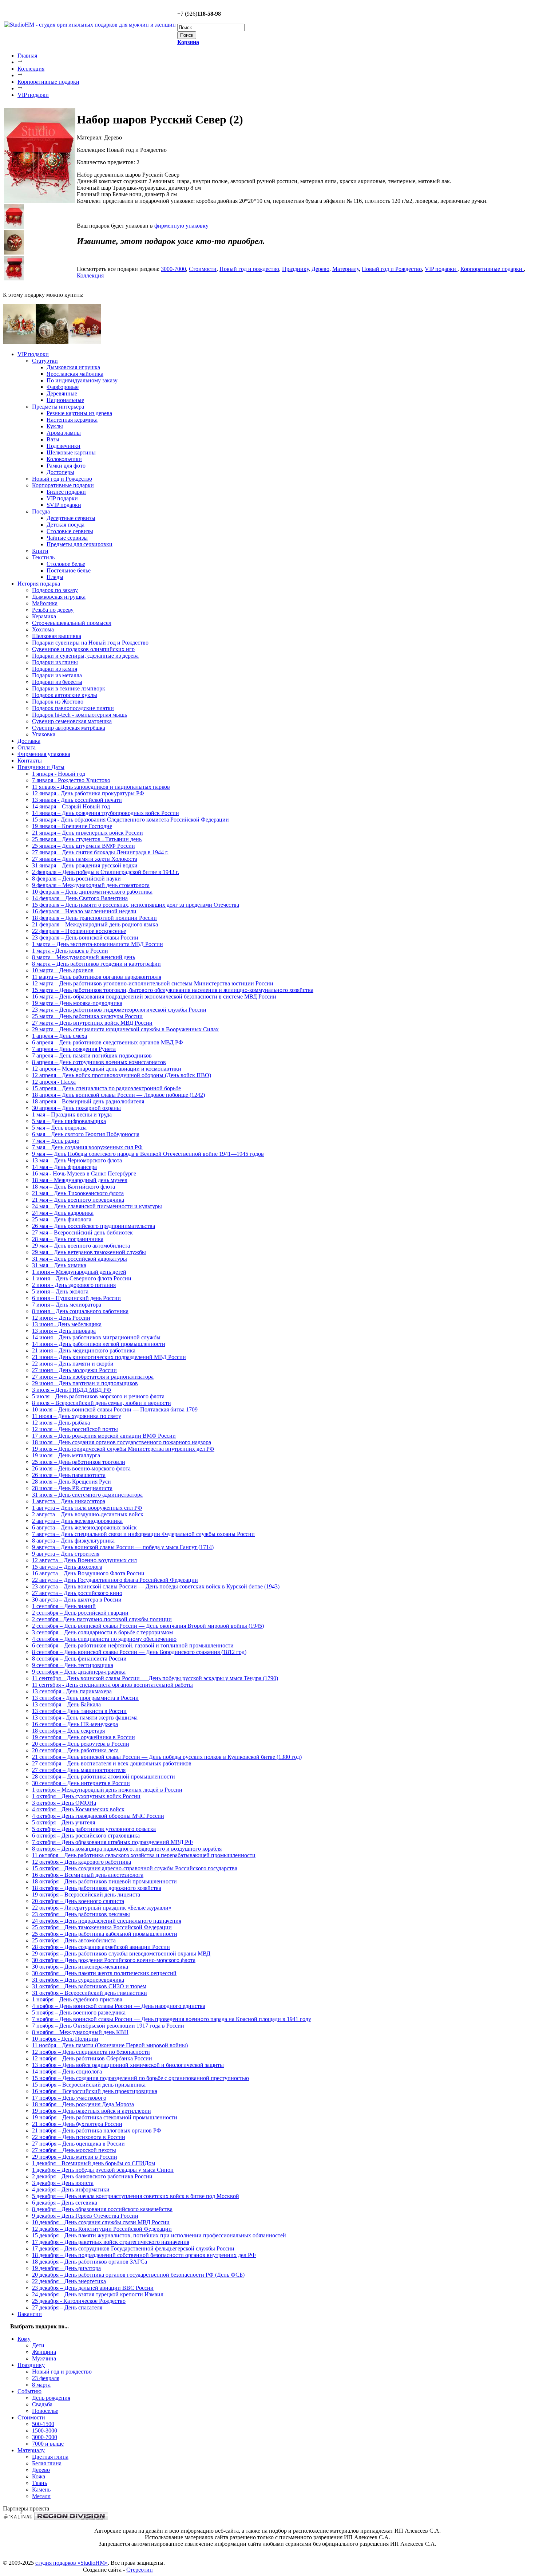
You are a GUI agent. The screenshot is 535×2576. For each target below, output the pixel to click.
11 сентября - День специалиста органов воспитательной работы (112, 1685)
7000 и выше (48, 2444)
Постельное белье (69, 570)
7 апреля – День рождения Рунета (74, 1049)
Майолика (45, 603)
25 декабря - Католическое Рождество (79, 2301)
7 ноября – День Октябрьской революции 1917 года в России (108, 2026)
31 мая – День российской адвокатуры (80, 1259)
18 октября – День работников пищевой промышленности (104, 1881)
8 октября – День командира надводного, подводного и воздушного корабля (127, 1849)
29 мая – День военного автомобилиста (81, 1246)
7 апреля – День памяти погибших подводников (92, 1055)
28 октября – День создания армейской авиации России (101, 1947)
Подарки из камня (55, 669)
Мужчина (44, 2358)
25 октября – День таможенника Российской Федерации (102, 1927)
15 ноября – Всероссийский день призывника (89, 2085)
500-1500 (43, 2424)
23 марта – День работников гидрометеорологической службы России (119, 1010)
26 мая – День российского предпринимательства (94, 1226)
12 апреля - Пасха (54, 1082)
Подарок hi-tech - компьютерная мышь (80, 715)
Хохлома (43, 629)
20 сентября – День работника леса (75, 1750)
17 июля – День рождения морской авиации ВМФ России (104, 1436)
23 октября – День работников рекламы (81, 1914)
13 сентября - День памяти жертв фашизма (85, 1718)
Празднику (295, 269)
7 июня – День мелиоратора (67, 1305)
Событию (29, 2391)
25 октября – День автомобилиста (74, 1940)
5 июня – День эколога (60, 1291)
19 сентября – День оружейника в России (84, 1737)
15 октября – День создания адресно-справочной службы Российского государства (135, 1868)
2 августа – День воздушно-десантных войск (88, 1514)
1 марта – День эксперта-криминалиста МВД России (98, 944)
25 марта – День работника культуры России (87, 1016)
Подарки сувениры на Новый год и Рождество (90, 643)
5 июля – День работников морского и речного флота (98, 1396)
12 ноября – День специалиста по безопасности (91, 2052)
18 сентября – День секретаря (68, 1731)
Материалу (346, 269)
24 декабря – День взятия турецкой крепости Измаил (98, 2294)
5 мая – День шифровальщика (69, 1121)
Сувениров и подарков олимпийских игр (83, 649)
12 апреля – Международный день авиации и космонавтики (107, 1069)
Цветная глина (50, 2457)
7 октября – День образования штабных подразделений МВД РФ (112, 1842)
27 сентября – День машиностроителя (79, 1770)
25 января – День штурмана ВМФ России (84, 846)
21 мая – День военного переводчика (78, 1200)
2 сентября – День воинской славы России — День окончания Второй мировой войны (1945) (148, 1626)
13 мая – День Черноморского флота (77, 1160)
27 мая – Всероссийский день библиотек (82, 1232)
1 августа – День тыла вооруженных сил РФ (87, 1508)
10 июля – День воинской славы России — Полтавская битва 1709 (115, 1409)
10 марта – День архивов (63, 970)
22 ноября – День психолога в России (79, 2137)
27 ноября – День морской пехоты (74, 2150)
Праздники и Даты (41, 767)
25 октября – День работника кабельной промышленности (105, 1934)
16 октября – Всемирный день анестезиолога (88, 1875)
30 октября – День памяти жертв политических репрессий (104, 1973)
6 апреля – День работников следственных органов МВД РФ (108, 1042)
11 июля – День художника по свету (77, 1416)
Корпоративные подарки (48, 82)
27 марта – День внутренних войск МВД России (92, 1023)
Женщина (44, 2352)
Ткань (39, 2483)
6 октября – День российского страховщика (86, 1836)
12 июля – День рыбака (61, 1423)
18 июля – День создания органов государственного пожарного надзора (122, 1442)
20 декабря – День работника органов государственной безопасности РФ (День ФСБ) (138, 2275)
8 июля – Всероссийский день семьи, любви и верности (102, 1403)
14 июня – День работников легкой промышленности (99, 1344)
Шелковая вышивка (57, 636)
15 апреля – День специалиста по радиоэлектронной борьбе (106, 1088)
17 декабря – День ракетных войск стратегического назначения (111, 2242)
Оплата (27, 747)
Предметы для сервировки (80, 544)
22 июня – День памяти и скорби (73, 1364)
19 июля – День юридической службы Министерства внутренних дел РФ (123, 1449)
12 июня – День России (61, 1318)
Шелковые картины (71, 452)
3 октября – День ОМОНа (64, 1803)
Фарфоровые (63, 387)
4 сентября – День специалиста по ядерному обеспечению (104, 1639)
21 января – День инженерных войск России (88, 833)
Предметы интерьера (58, 407)
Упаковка (44, 734)
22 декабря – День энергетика (69, 2281)
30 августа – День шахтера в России (77, 1600)
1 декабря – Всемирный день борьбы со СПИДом (94, 2163)
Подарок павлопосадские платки (73, 708)
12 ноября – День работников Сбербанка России (92, 2058)
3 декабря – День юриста (63, 2183)
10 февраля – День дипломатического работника (92, 892)
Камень (41, 2490)
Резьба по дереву (53, 610)
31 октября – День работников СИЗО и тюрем (89, 1986)
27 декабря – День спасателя (67, 2307)
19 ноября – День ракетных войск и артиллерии (92, 2111)
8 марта (41, 2385)
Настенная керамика (72, 420)
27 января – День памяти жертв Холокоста (85, 859)
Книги (40, 551)
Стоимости (203, 269)
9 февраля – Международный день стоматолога (91, 885)
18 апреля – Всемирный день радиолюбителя (88, 1101)
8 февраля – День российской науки (76, 879)
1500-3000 (45, 2431)
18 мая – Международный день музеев (80, 1180)
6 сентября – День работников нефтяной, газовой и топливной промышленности (133, 1645)
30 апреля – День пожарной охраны (76, 1108)
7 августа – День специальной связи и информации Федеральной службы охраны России (143, 1534)
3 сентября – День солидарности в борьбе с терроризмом (102, 1632)
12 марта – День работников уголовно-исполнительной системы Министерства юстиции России (153, 983)
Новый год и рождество (249, 269)
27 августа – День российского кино (77, 1593)
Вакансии (30, 2314)
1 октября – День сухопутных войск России (86, 1796)
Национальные (65, 400)
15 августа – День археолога (67, 1567)
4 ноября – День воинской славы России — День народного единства (119, 2006)
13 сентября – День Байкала (66, 1704)
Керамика (44, 616)
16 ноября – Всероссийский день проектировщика (95, 2091)
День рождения (51, 2398)
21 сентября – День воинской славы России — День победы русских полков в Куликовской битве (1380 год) (167, 1757)
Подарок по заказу (55, 590)
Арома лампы (64, 433)
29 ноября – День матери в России (75, 2157)
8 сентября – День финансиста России (79, 1659)
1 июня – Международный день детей (79, 1272)
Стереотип (140, 2570)
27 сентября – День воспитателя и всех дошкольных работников (112, 1763)
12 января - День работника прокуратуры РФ (88, 793)
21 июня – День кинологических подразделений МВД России (109, 1357)
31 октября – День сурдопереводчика (78, 1980)
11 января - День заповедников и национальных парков (101, 787)
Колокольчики (64, 459)
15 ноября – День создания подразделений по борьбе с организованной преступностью (140, 2078)
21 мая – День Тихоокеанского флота (78, 1193)
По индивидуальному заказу (82, 380)
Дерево (320, 269)
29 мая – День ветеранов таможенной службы (89, 1252)
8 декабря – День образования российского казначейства (102, 2209)
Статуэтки (45, 361)
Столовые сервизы (70, 531)
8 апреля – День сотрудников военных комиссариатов (99, 1062)
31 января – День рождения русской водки (85, 865)
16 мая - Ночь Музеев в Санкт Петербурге (84, 1173)
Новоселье (45, 2411)
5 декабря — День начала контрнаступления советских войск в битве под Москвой (136, 2196)
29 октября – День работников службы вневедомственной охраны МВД (121, 1953)
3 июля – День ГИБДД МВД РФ (72, 1390)
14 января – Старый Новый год (71, 806)
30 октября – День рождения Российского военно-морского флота (114, 1960)
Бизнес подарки (66, 492)
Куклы (55, 426)
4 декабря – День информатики (71, 2189)
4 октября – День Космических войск (78, 1809)
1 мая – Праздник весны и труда (72, 1114)
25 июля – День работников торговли (79, 1462)
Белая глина (47, 2463)
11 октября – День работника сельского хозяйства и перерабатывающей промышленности (144, 1855)
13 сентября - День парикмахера (72, 1691)
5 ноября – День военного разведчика (79, 2012)
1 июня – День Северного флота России (82, 1278)
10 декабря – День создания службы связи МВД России (101, 2222)
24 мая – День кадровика (63, 1213)
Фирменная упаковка (44, 754)
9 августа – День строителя (66, 1554)
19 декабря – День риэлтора (66, 2268)
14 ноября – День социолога (67, 2071)
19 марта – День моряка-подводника (77, 1003)
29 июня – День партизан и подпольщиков (85, 1383)
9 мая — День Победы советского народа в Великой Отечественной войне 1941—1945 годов (148, 1154)
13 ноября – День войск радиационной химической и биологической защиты (128, 2065)
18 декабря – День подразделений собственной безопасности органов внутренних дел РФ (144, 2255)
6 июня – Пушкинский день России (76, 1298)
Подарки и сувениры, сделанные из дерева (85, 656)
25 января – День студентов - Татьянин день (87, 839)
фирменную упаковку (181, 226)
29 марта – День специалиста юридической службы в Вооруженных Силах (125, 1029)
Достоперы (60, 472)
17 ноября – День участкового (69, 2098)
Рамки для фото (66, 466)
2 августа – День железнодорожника (77, 1521)
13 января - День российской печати (77, 800)
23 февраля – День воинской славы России (85, 938)
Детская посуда (66, 525)
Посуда (41, 511)
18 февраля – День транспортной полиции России (94, 918)
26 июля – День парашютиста (69, 1475)
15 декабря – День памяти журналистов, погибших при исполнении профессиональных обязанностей (159, 2235)
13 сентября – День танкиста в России (79, 1711)
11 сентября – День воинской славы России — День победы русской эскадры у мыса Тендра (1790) (155, 1678)
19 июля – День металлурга (66, 1455)
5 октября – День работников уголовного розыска (94, 1829)
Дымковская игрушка (73, 367)
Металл (41, 2496)
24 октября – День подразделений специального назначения (107, 1921)
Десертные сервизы (71, 518)
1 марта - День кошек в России (70, 951)
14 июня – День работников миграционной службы (96, 1337)
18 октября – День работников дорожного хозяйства (97, 1888)
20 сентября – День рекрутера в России (81, 1744)
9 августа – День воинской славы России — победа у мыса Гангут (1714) (123, 1547)
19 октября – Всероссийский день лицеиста (86, 1894)
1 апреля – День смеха (60, 1036)
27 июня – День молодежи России (74, 1370)
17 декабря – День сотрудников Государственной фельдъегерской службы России (133, 2248)
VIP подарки (33, 95)
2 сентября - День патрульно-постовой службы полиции (102, 1619)
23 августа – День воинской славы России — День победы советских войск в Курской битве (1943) (156, 1586)
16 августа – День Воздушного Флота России (88, 1573)
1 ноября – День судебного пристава (77, 1999)
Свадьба (42, 2404)
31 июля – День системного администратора (87, 1495)
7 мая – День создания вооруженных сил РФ (87, 1147)
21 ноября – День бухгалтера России (77, 2124)
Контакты (30, 761)
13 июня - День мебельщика (67, 1324)
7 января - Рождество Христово (71, 780)
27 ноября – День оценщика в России (78, 2144)
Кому (24, 2339)
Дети (38, 2345)
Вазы (53, 439)
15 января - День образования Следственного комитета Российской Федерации (130, 820)
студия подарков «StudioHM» (72, 2563)
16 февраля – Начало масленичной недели (84, 911)
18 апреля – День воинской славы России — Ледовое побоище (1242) (118, 1095)
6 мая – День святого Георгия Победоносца (86, 1134)
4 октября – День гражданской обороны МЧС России (98, 1816)
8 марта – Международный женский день (84, 957)
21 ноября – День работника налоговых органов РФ (97, 2130)
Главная (27, 56)
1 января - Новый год (59, 774)
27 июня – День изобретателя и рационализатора (93, 1377)
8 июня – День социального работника (80, 1311)
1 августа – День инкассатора (69, 1501)
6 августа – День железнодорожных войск (84, 1527)
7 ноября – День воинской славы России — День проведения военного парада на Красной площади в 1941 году (172, 2019)
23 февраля (46, 2378)
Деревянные (62, 393)
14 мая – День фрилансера (64, 1167)
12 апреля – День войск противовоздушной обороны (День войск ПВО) (122, 1075)
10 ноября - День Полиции (65, 2039)
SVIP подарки (64, 505)
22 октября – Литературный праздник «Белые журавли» (102, 1908)
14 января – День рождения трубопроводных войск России (106, 813)
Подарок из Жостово (58, 702)
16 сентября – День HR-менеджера (75, 1724)
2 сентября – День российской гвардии (80, 1613)
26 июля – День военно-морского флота (81, 1468)
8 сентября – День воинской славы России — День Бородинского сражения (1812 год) (139, 1652)
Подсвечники (64, 446)
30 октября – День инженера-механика (80, 1967)
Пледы (55, 577)
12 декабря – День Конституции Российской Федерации (102, 2229)
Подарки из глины (55, 662)
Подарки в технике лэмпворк (69, 688)
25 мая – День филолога (62, 1219)
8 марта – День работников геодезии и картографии (96, 964)
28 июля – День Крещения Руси (72, 1482)
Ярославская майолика (75, 374)
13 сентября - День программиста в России (85, 1698)
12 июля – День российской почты (75, 1429)
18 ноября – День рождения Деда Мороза (83, 2104)
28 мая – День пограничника (68, 1239)
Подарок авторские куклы (65, 695)
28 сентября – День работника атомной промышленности (104, 1777)
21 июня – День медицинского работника (84, 1350)
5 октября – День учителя (64, 1822)
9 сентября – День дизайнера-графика (79, 1672)
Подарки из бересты (57, 682)
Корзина (188, 42)
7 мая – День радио (56, 1141)
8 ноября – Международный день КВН (80, 2032)
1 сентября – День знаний (64, 1606)
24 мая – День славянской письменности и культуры (97, 1206)
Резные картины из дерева (79, 413)
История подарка (39, 584)
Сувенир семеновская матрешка (72, 721)
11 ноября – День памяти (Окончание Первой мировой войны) (110, 2045)
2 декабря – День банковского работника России (92, 2176)
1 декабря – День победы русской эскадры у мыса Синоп (103, 2170)
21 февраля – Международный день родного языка (95, 924)
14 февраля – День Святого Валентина (80, 898)
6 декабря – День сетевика (65, 2203)
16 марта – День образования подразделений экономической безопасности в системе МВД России (154, 996)
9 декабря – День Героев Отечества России (85, 2216)
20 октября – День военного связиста (78, 1901)
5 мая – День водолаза (59, 1128)
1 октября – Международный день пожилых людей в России (107, 1790)
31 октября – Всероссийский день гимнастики (90, 1993)
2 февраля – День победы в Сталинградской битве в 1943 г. (106, 872)
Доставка (29, 741)
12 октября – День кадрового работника (82, 1862)
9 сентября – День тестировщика (73, 1665)
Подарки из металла (57, 675)
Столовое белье (66, 564)
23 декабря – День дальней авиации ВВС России (93, 2288)
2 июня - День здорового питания (74, 1285)
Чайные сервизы (67, 538)
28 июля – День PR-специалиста (72, 1488)
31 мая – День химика (59, 1265)
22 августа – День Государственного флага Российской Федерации (115, 1580)
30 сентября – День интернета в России (81, 1783)
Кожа (39, 2476)
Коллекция (31, 69)
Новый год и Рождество (392, 269)
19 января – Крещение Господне (72, 826)
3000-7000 (173, 269)
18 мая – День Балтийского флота (74, 1187)
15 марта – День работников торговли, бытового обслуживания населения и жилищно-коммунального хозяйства (173, 990)
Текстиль (43, 557)
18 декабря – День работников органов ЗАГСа (90, 2262)
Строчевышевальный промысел (72, 623)
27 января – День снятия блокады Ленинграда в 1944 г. (100, 852)
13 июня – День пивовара (64, 1331)
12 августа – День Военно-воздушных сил (84, 1560)
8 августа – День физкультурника (73, 1541)
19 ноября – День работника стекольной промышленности (105, 2117)
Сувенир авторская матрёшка (69, 728)
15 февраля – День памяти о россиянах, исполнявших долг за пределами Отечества (136, 905)
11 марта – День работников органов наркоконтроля (97, 977)
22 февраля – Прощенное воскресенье (79, 931)
